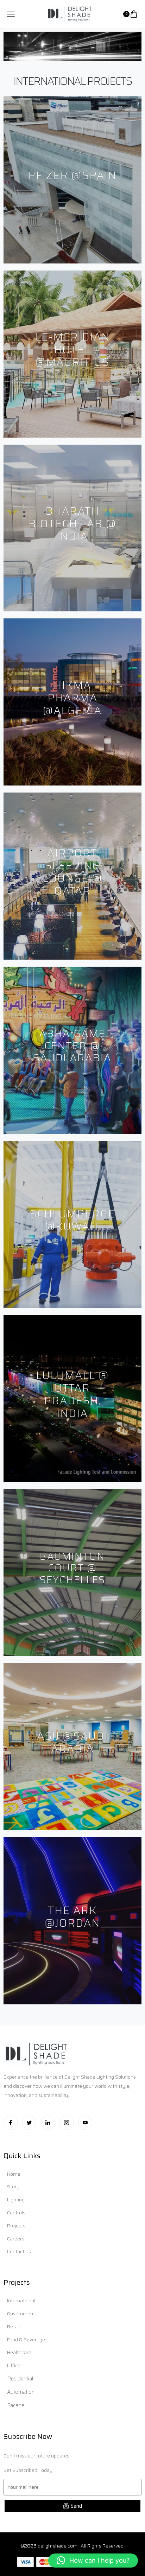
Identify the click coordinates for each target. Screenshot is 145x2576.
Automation (21, 2392)
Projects (16, 2226)
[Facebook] (11, 2123)
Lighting (16, 2200)
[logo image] (69, 13)
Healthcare (19, 2352)
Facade (16, 2405)
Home (14, 2174)
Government (21, 2314)
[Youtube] (85, 2123)
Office (14, 2365)
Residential (20, 2379)
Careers (16, 2239)
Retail (13, 2327)
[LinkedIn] (48, 2123)
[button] (93, 2561)
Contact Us (19, 2251)
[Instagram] (67, 2123)
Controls (16, 2213)
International (21, 2301)
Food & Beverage (26, 2340)
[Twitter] (29, 2123)
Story (13, 2187)
